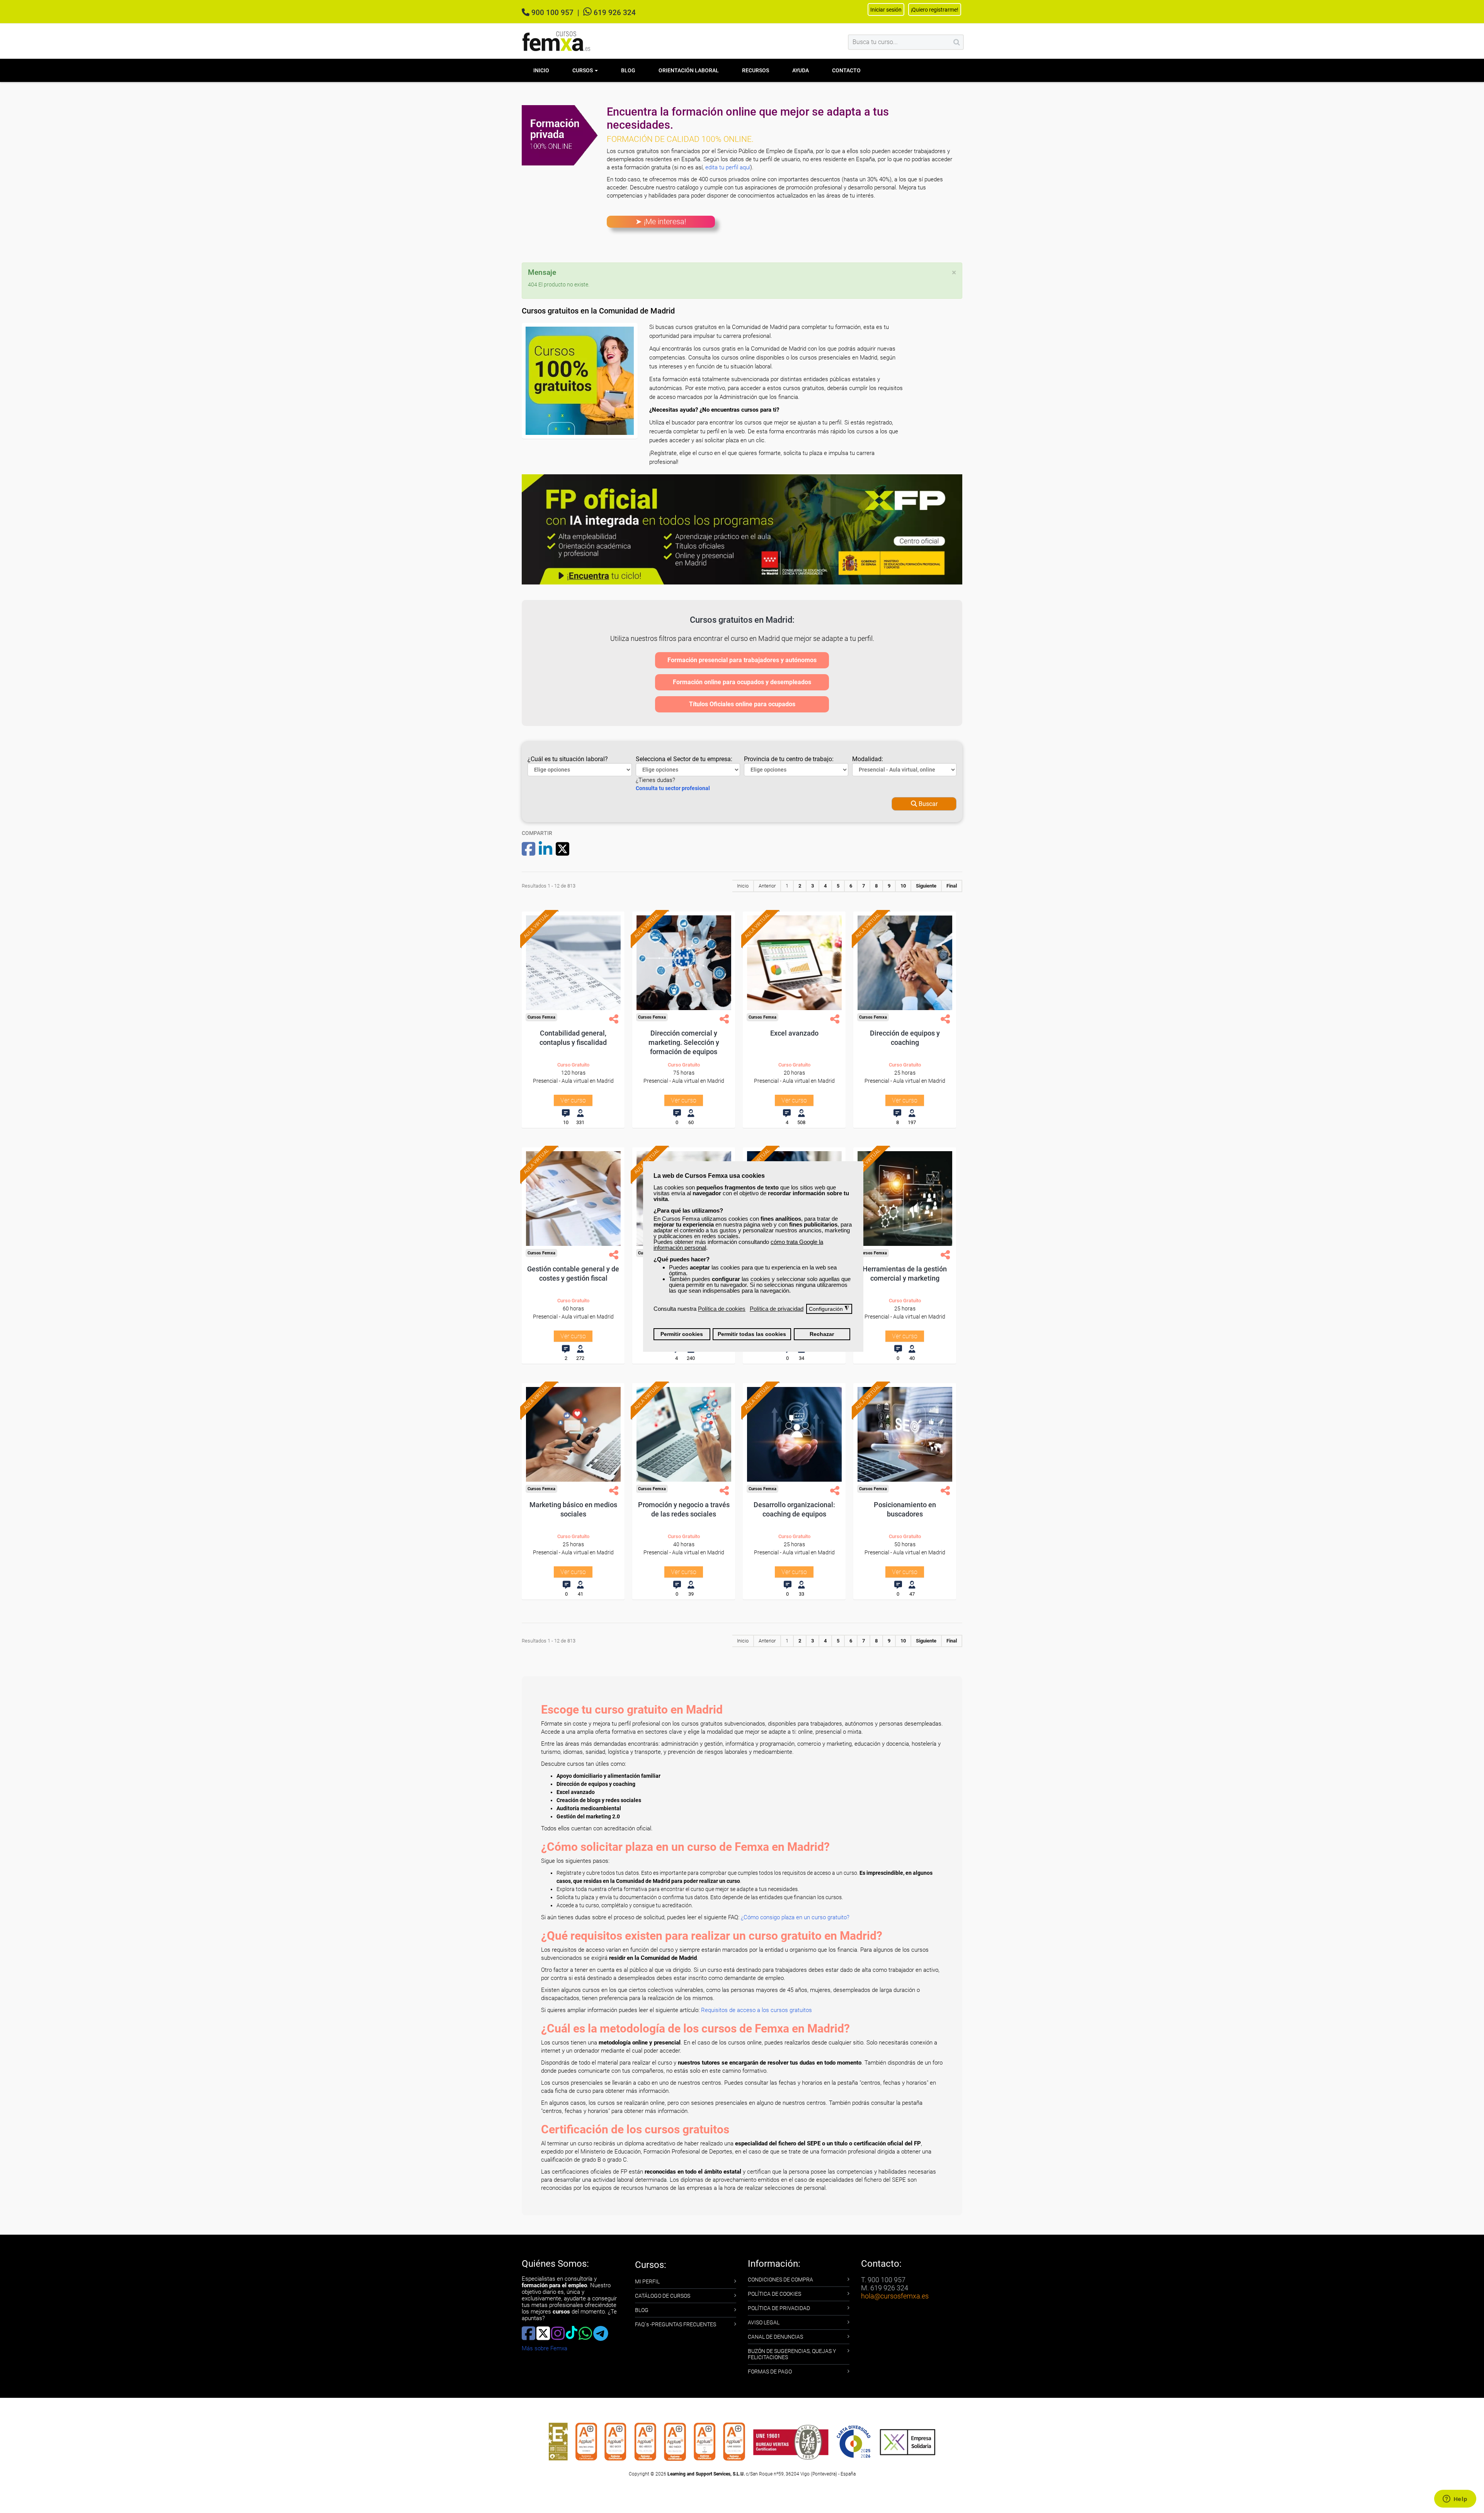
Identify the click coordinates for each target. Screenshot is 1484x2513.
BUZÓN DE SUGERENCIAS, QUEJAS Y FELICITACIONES (792, 2354)
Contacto (846, 70)
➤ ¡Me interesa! (661, 221)
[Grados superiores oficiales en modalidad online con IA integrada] (742, 529)
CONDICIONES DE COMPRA (780, 2280)
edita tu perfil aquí (728, 167)
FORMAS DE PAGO (770, 2372)
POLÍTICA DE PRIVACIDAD (779, 2308)
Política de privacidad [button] (777, 1309)
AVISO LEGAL (764, 2322)
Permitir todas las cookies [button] (752, 1334)
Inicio (541, 70)
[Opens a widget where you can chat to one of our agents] (1455, 2499)
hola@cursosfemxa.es (895, 2296)
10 (903, 886)
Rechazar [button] (822, 1334)
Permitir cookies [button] (682, 1334)
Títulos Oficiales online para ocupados (742, 704)
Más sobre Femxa (545, 2348)
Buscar (927, 804)
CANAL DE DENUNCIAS (775, 2337)
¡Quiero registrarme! (935, 10)
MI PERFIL (647, 2281)
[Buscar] (957, 42)
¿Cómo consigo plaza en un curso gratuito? (795, 1917)
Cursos (583, 70)
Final (952, 886)
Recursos (756, 70)
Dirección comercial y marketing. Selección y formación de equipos (684, 1042)
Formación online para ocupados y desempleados (742, 682)
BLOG (642, 2310)
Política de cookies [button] (722, 1309)
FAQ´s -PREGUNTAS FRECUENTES (676, 2324)
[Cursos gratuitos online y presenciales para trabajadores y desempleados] (556, 41)
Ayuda (801, 70)
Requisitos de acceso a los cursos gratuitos (756, 2010)
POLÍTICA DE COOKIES (774, 2294)
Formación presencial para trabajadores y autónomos (742, 660)
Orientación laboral (689, 70)
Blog (628, 70)
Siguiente (926, 886)
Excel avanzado (794, 1033)
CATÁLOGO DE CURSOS (663, 2296)
